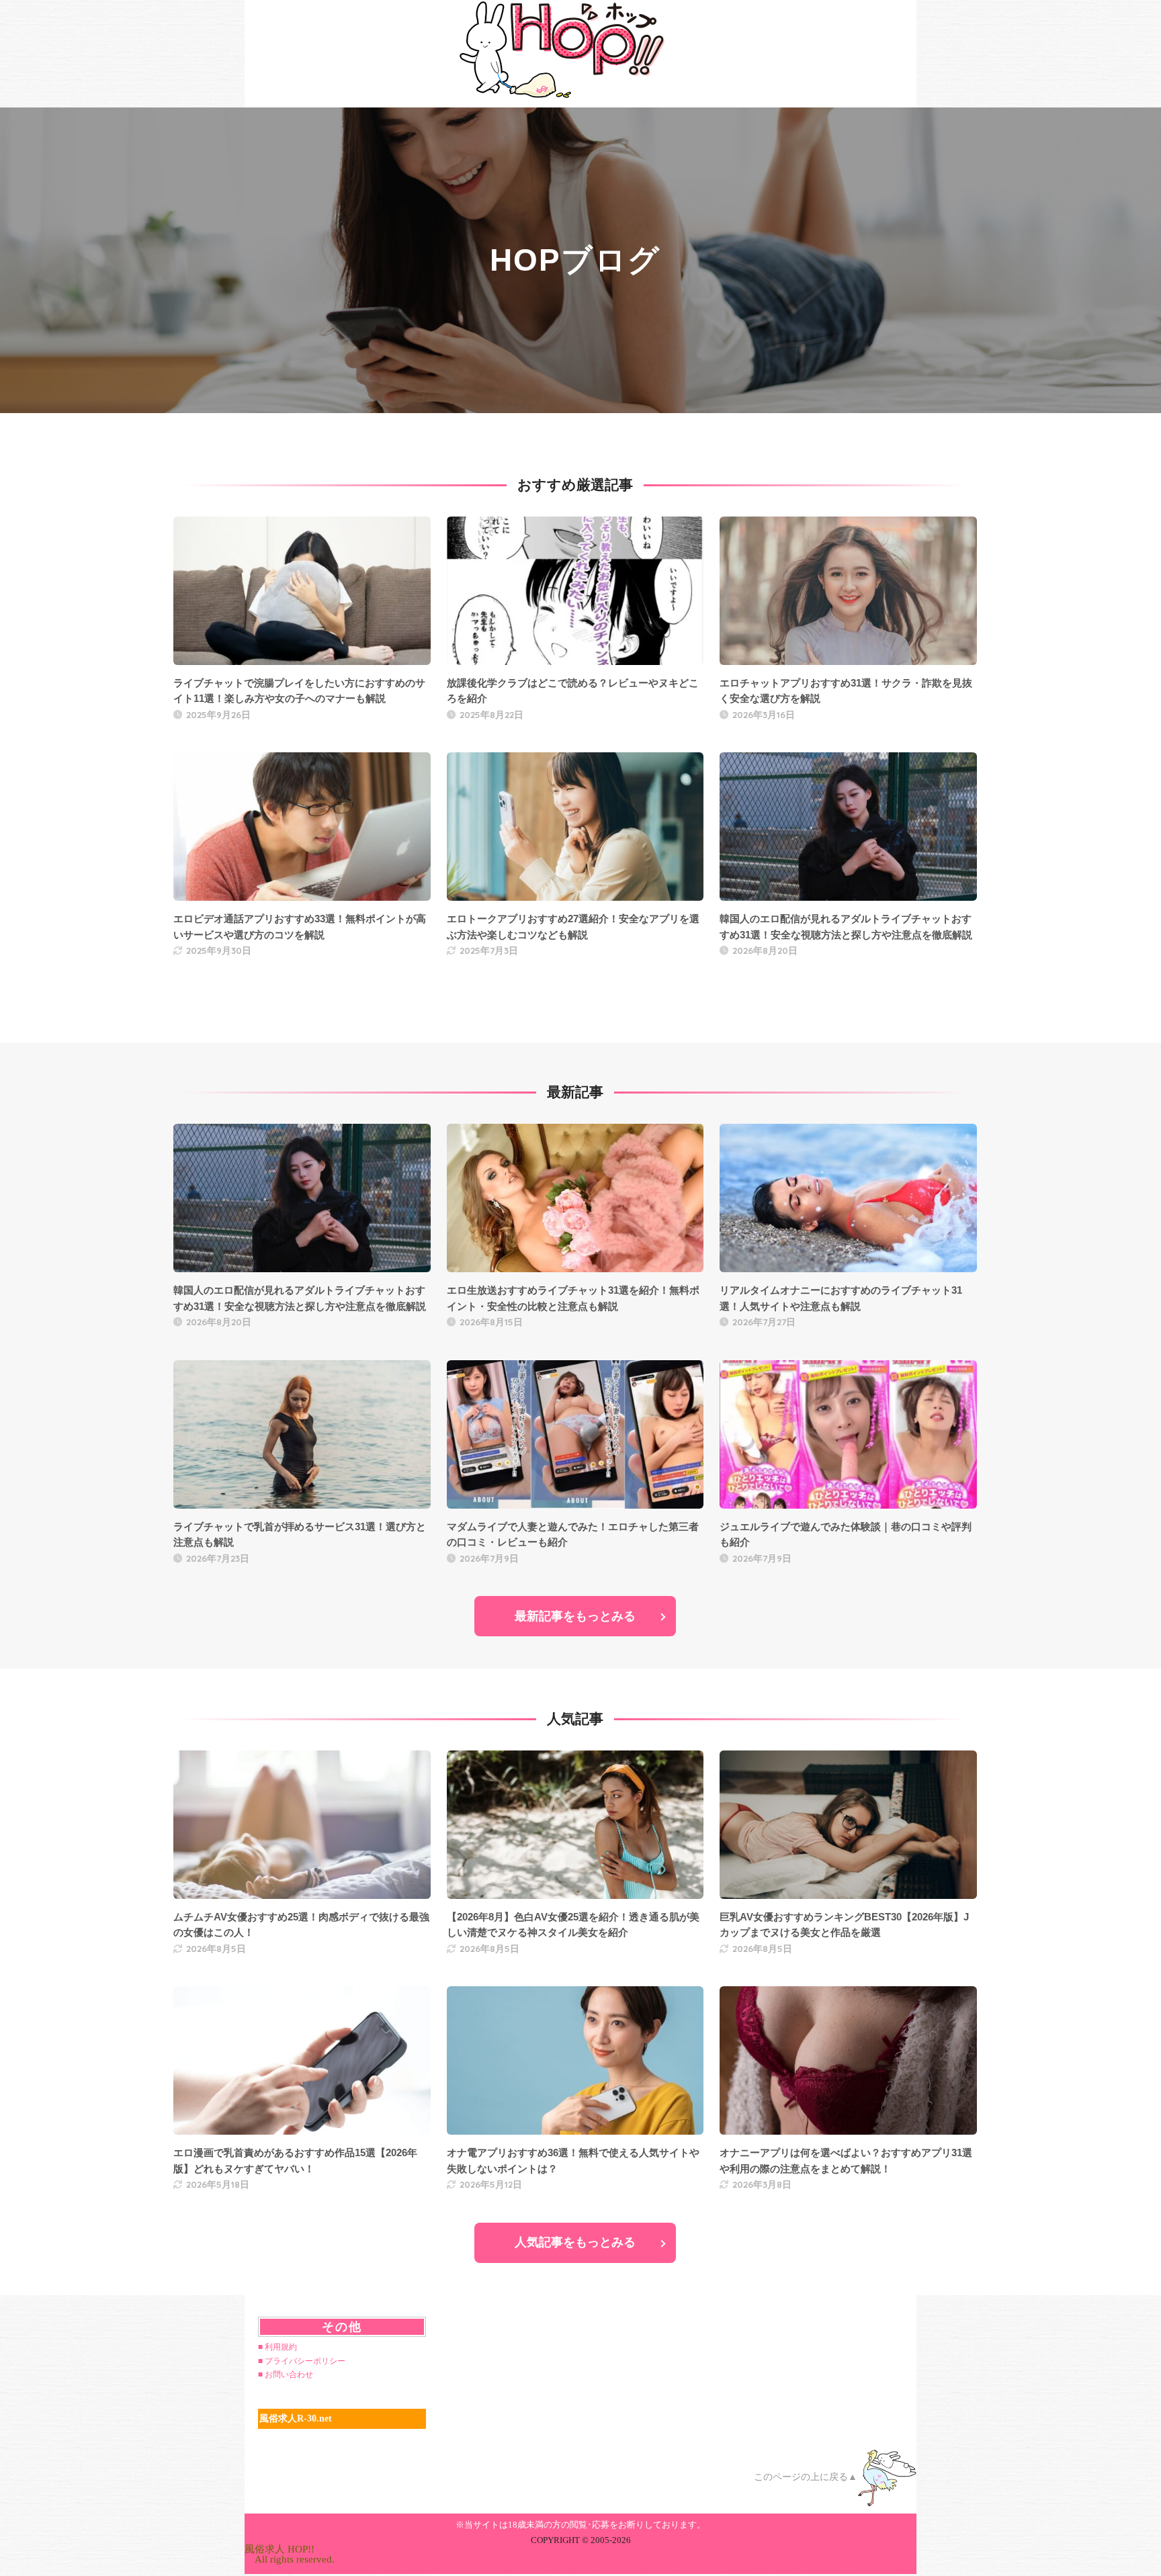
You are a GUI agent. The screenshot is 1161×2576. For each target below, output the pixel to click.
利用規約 (281, 2347)
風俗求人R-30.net (296, 2418)
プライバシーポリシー (305, 2361)
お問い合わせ (289, 2374)
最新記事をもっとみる (575, 1616)
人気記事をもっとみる (575, 2242)
